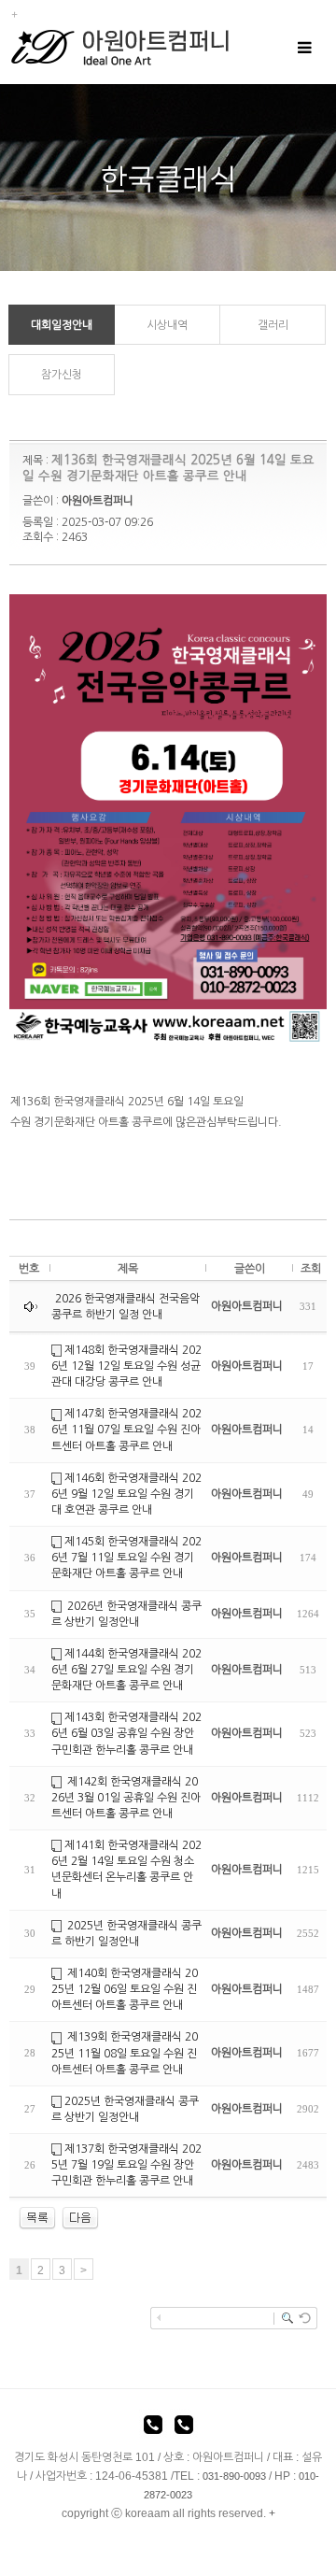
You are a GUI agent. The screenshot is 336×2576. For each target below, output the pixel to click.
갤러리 (273, 325)
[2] (80, 2218)
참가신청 (62, 375)
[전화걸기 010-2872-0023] (184, 2427)
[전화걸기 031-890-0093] (153, 2427)
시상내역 (167, 325)
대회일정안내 (62, 325)
